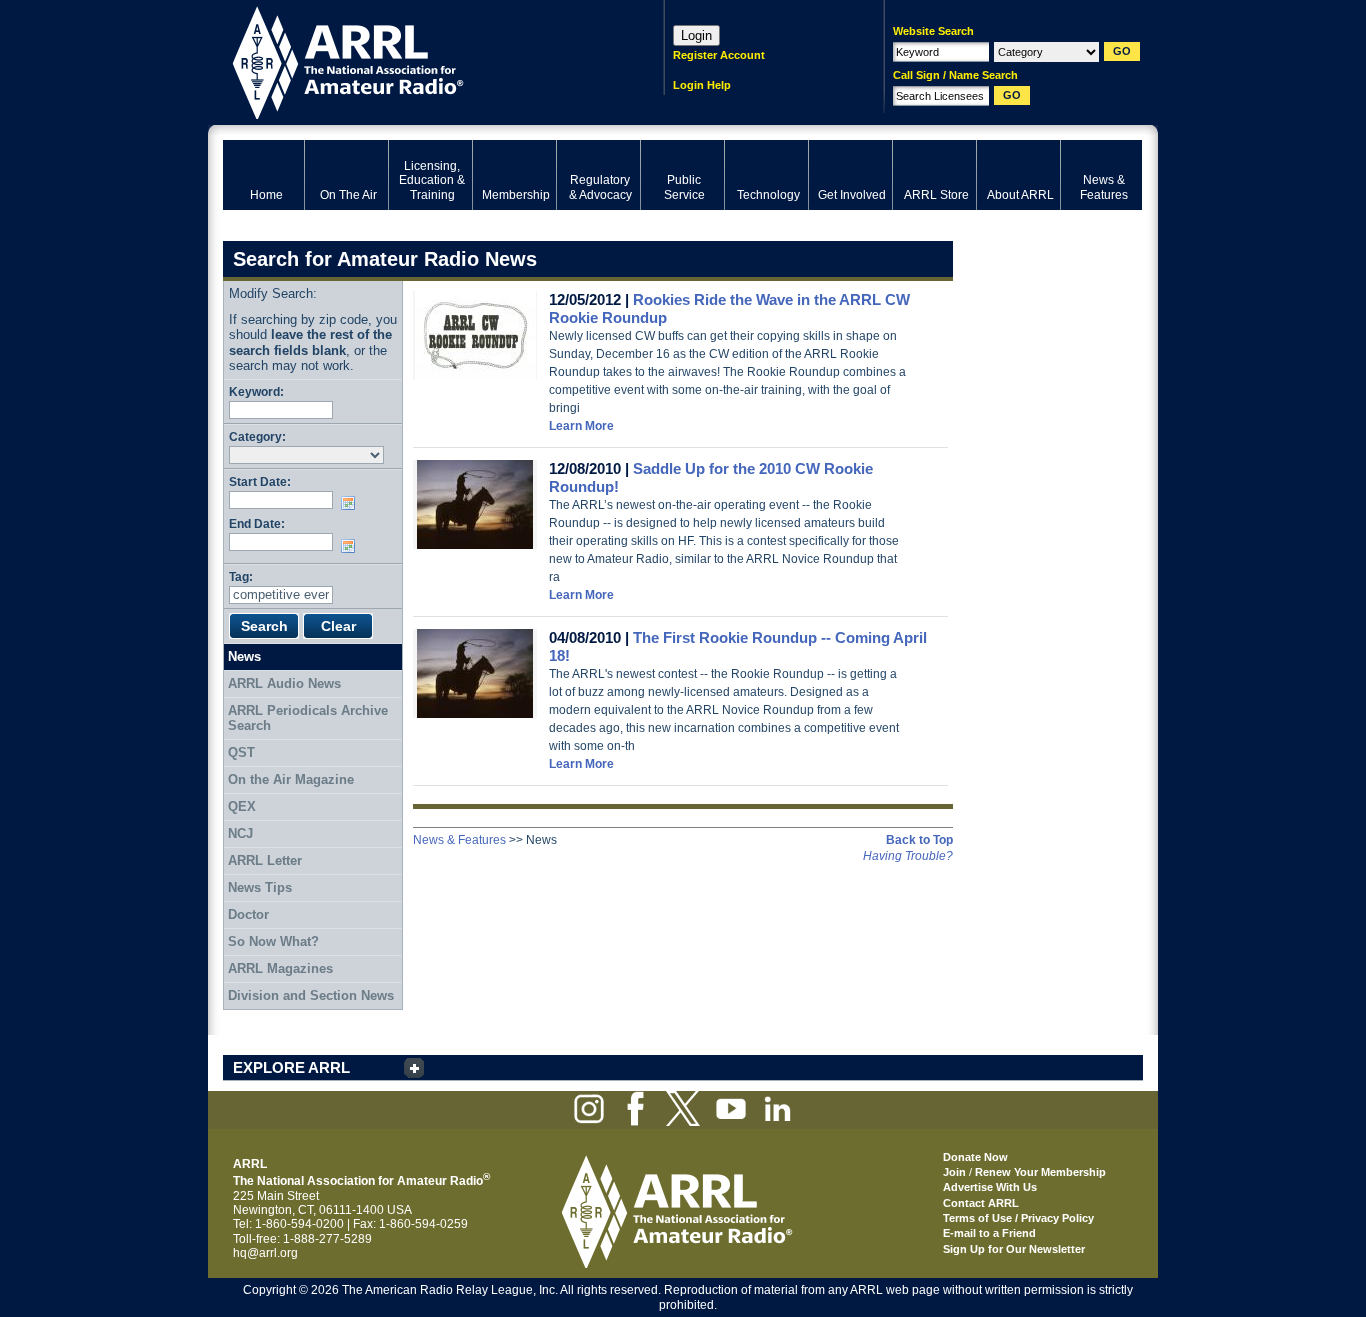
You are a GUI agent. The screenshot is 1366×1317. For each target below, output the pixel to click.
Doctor (248, 914)
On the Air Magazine (291, 779)
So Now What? (273, 941)
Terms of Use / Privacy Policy (1018, 1218)
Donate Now (975, 1157)
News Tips (260, 887)
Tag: (241, 576)
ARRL (417, 60)
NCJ (240, 833)
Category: (257, 436)
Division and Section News (311, 995)
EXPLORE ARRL (291, 1067)
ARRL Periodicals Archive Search (308, 718)
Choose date (352, 503)
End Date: (257, 523)
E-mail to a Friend (989, 1233)
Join (954, 1172)
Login (696, 35)
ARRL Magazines (280, 968)
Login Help (702, 85)
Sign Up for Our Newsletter (1014, 1249)
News (244, 656)
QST (241, 752)
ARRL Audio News (284, 683)
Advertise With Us (990, 1187)
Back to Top (919, 840)
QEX (242, 806)
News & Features (459, 840)
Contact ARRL (981, 1203)
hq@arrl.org (265, 1253)
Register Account (719, 55)
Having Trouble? (908, 856)
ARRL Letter (265, 860)
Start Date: (260, 481)
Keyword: (256, 391)
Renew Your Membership (1040, 1172)
